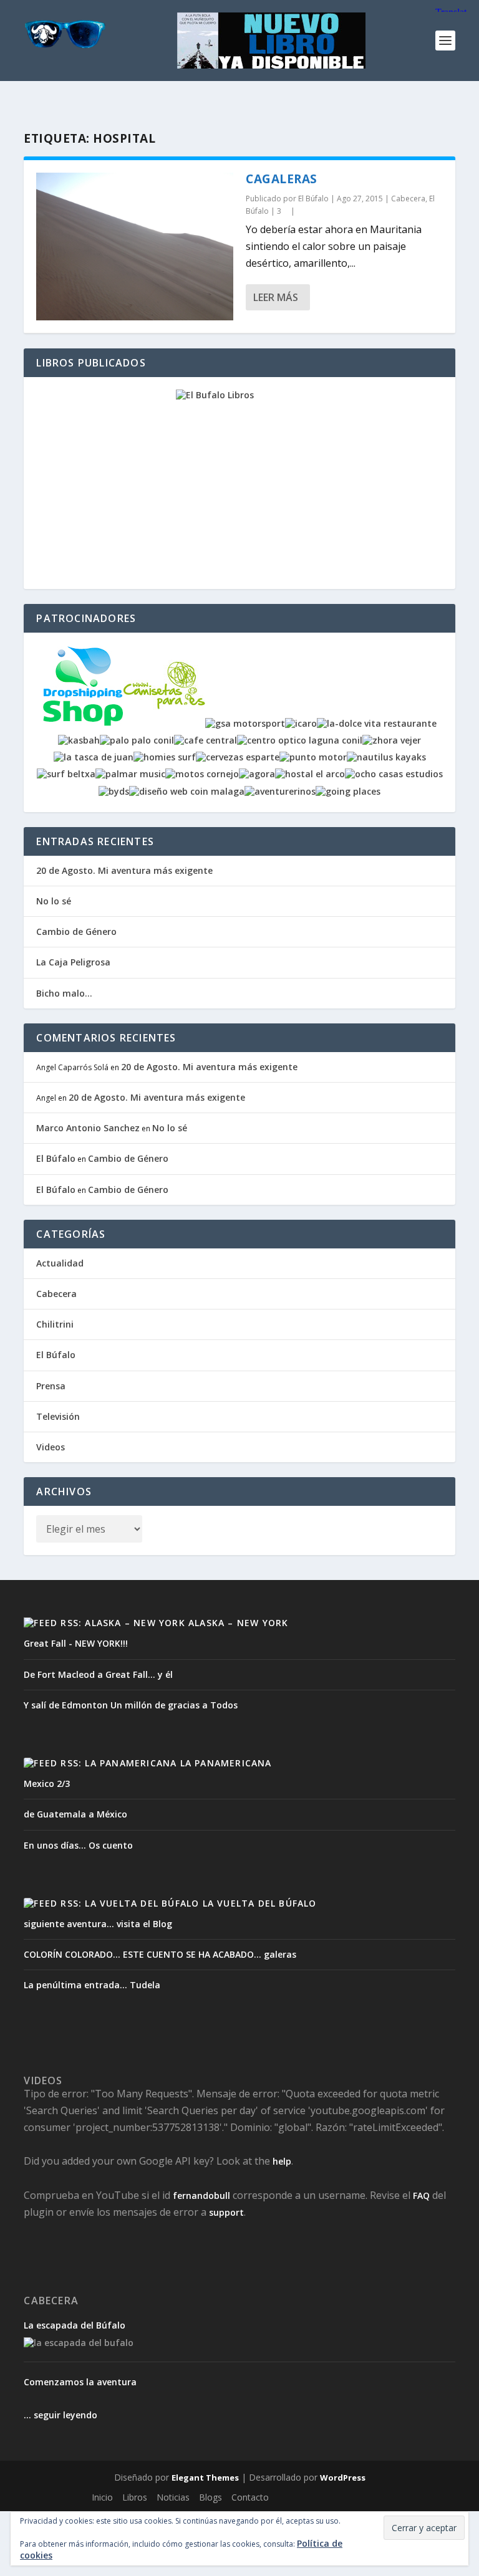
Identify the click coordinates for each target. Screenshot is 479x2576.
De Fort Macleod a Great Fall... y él (98, 1674)
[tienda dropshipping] (83, 723)
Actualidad (60, 1263)
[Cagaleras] (135, 247)
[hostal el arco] (310, 774)
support (226, 2212)
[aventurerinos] (280, 791)
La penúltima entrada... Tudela (92, 1985)
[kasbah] (79, 740)
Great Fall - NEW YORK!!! (76, 1643)
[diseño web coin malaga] (187, 791)
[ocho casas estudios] (394, 774)
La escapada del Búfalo (75, 2325)
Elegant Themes (205, 2478)
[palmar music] (130, 774)
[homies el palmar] (165, 757)
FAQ (421, 2195)
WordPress (343, 2478)
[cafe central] (206, 740)
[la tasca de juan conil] (94, 757)
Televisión (58, 1416)
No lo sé (54, 901)
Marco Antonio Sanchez (88, 1128)
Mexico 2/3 (47, 1784)
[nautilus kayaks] (386, 757)
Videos (51, 1447)
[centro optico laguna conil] (300, 740)
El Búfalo (313, 199)
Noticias (173, 2497)
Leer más (276, 297)
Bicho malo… (64, 993)
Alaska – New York (238, 1623)
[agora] (257, 774)
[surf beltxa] (66, 774)
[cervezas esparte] (238, 757)
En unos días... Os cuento (78, 1845)
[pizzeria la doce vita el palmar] (377, 723)
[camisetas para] (164, 723)
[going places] (348, 791)
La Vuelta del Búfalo (260, 1903)
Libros (135, 2497)
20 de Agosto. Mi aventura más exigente (124, 870)
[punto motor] (313, 757)
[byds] (114, 791)
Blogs (210, 2497)
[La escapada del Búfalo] (79, 2343)
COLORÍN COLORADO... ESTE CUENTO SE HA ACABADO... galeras (160, 1954)
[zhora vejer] (392, 740)
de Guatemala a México (75, 1814)
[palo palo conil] (137, 740)
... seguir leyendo (60, 2415)
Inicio (102, 2497)
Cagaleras (282, 179)
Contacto (250, 2497)
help (282, 2161)
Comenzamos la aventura (80, 2382)
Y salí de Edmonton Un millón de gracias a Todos (131, 1705)
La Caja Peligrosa (73, 962)
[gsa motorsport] (245, 723)
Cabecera (408, 199)
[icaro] (301, 723)
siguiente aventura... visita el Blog (98, 1924)
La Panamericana (226, 1763)
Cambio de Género (76, 931)
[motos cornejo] (202, 774)
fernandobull (201, 2195)
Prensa (51, 1386)
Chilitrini (55, 1324)
